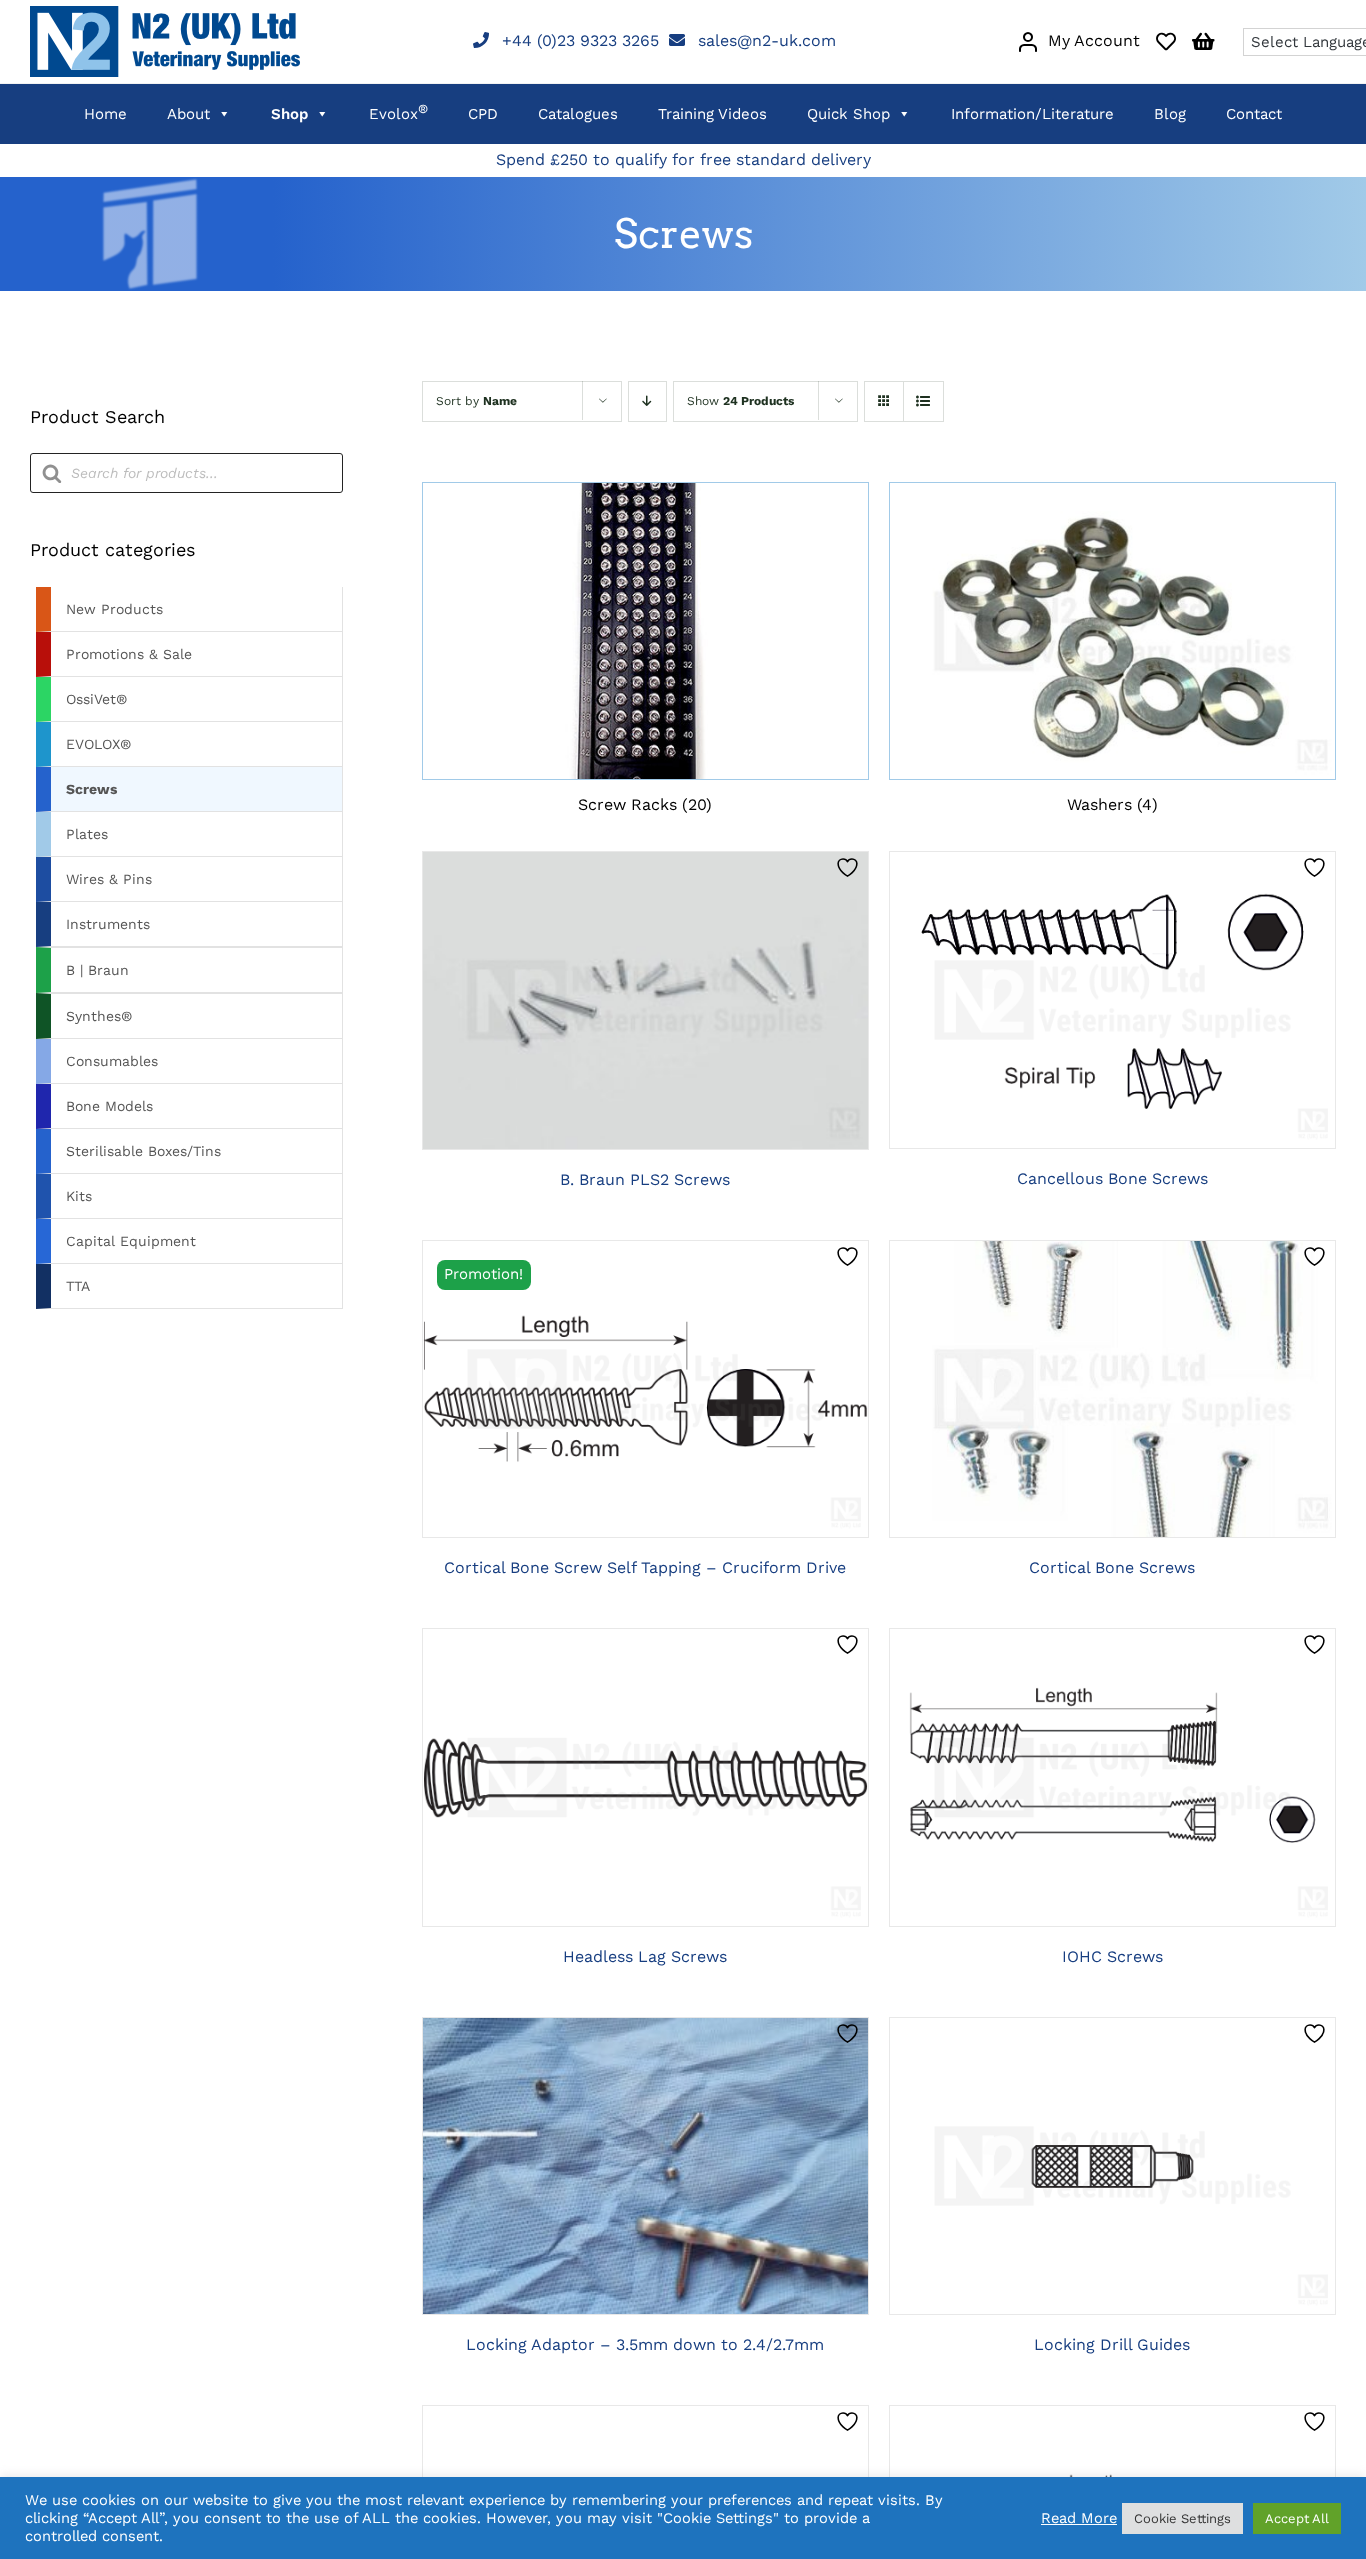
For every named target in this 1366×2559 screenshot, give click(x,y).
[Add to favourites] (850, 867)
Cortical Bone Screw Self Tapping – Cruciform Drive (645, 1567)
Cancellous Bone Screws (1112, 1178)
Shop (289, 114)
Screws (91, 789)
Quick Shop (848, 114)
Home (105, 114)
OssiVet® (96, 699)
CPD (483, 114)
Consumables (112, 1061)
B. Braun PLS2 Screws (645, 1179)
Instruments (108, 924)
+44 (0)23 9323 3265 (580, 40)
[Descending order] (647, 401)
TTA (78, 1286)
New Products (114, 609)
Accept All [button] (1297, 2518)
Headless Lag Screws (645, 1956)
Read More (1079, 2518)
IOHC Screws (1112, 1956)
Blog (1170, 114)
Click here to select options (645, 1003)
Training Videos (712, 114)
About (188, 114)
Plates (87, 834)
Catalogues (578, 114)
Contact (1254, 114)
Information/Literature (1032, 114)
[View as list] (923, 401)
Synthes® (99, 1016)
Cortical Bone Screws (1112, 1567)
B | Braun (97, 970)
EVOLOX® (98, 744)
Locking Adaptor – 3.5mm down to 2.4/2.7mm (645, 2344)
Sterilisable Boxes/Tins (143, 1151)
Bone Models (109, 1106)
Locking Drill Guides (1112, 2344)
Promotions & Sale (129, 654)
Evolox (398, 112)
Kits (79, 1196)
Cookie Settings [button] (1182, 2518)
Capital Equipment (131, 1241)
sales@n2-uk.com (767, 40)
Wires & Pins (109, 879)
